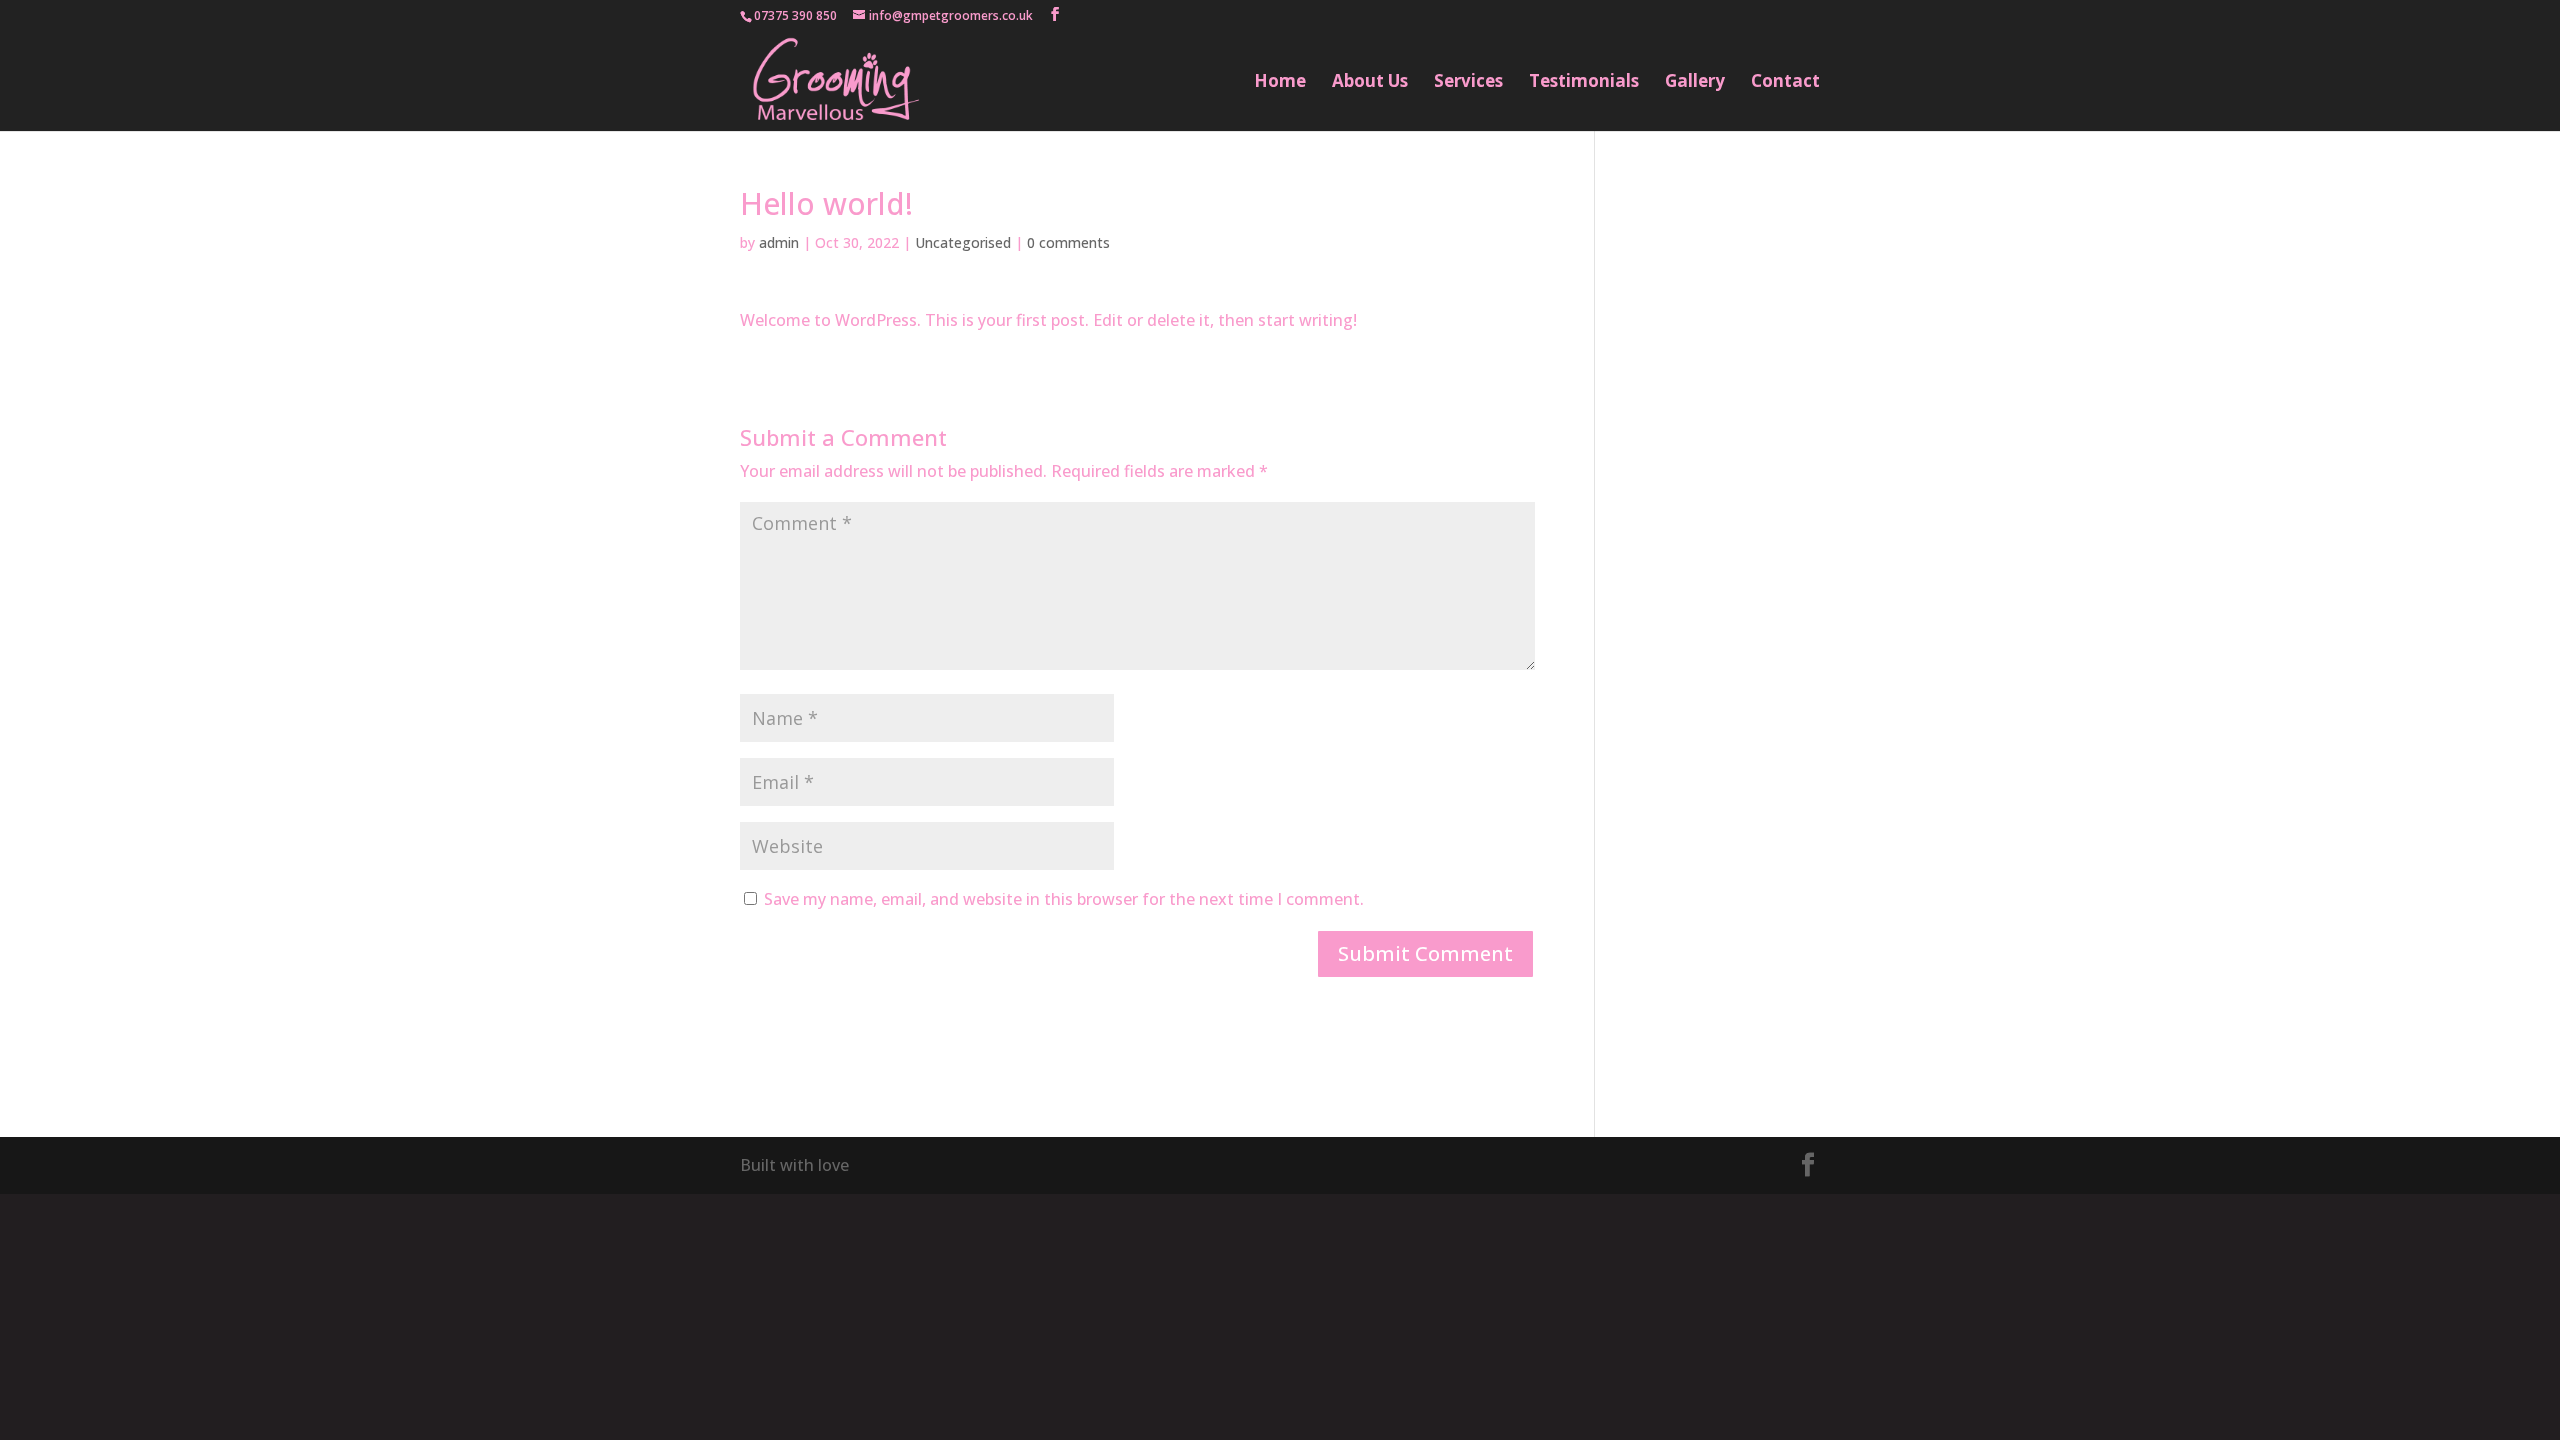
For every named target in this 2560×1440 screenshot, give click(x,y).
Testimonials (1584, 83)
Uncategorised (963, 242)
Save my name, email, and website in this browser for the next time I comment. (1064, 899)
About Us (1370, 83)
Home (1280, 83)
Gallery (1695, 83)
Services (1468, 83)
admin (779, 242)
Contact (1785, 83)
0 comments (1068, 242)
